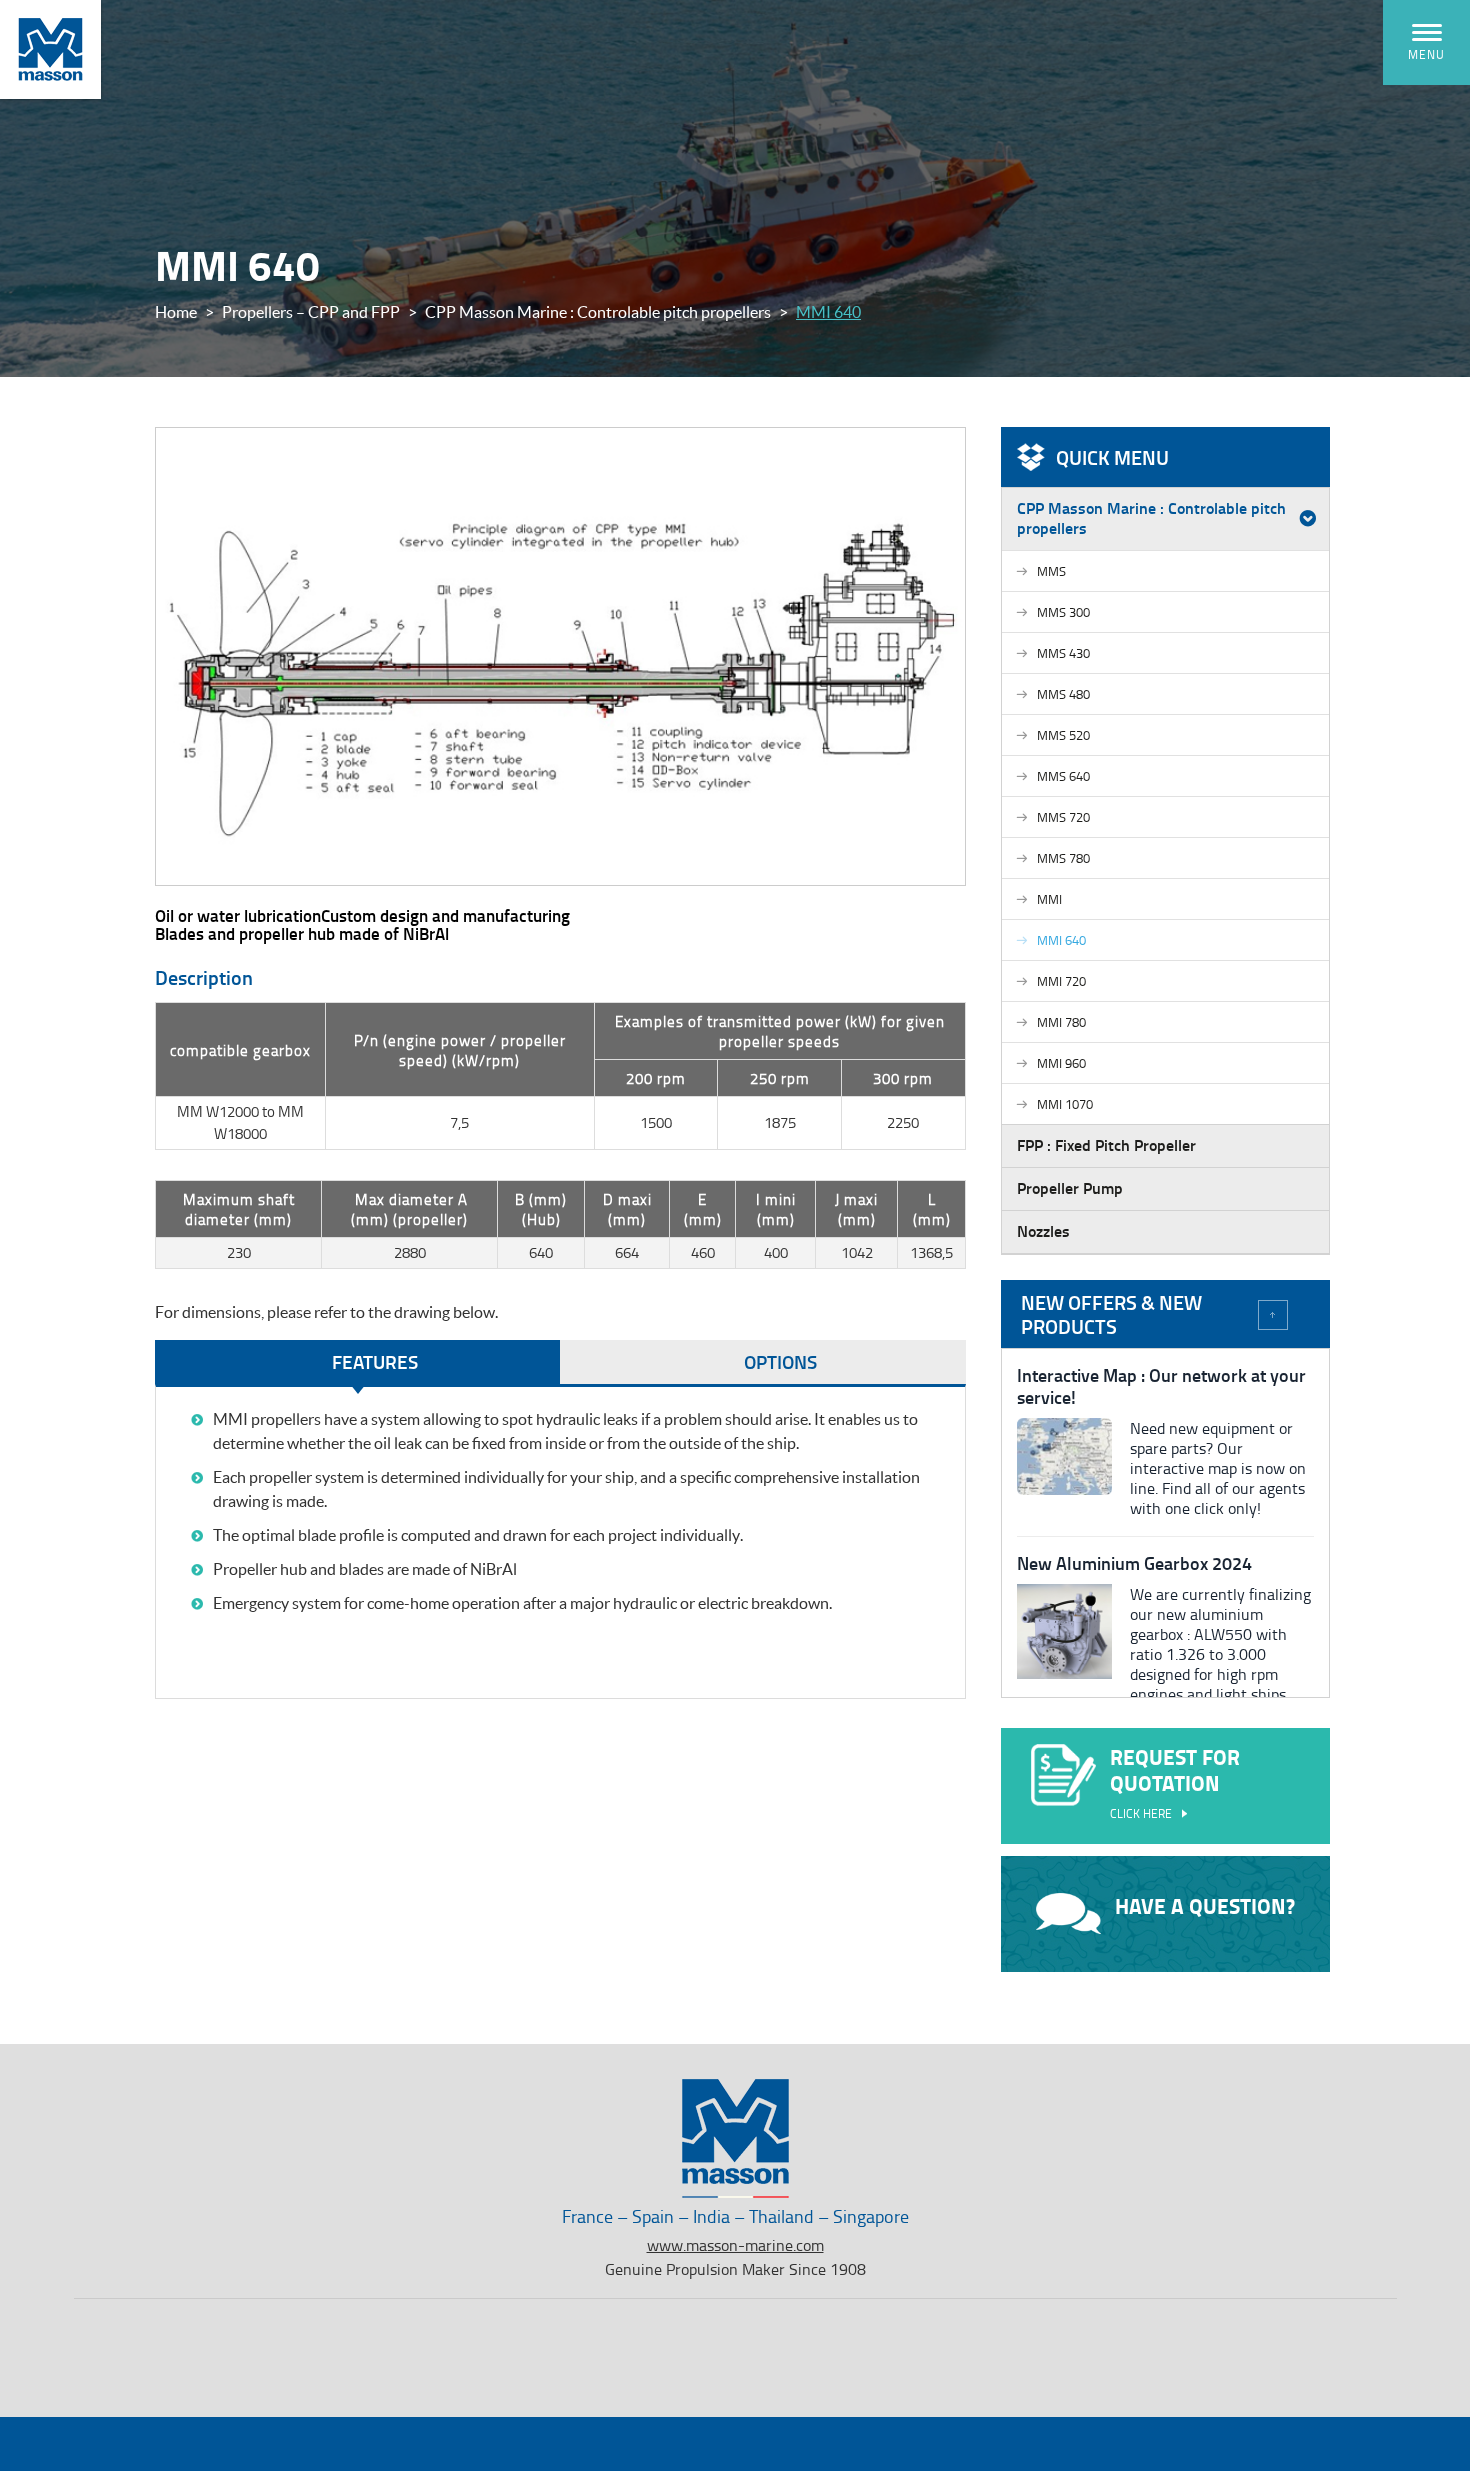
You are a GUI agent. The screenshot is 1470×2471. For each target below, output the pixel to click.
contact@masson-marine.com (1194, 2365)
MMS (1051, 571)
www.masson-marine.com (735, 2245)
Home (176, 312)
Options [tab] (780, 1361)
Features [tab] (375, 1361)
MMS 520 (1063, 735)
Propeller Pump (1070, 1187)
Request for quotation (1175, 1782)
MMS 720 (1063, 817)
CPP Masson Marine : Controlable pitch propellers (598, 312)
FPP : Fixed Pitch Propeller (1106, 1144)
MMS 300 (1063, 612)
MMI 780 (1061, 1022)
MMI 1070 (1065, 1104)
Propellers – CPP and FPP (311, 312)
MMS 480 (1063, 694)
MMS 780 (1063, 858)
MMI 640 (1061, 940)
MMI (1049, 899)
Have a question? (1205, 1906)
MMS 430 (1063, 653)
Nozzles (1043, 1230)
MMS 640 (1063, 776)
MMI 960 (1061, 1063)
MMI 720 (1061, 981)
